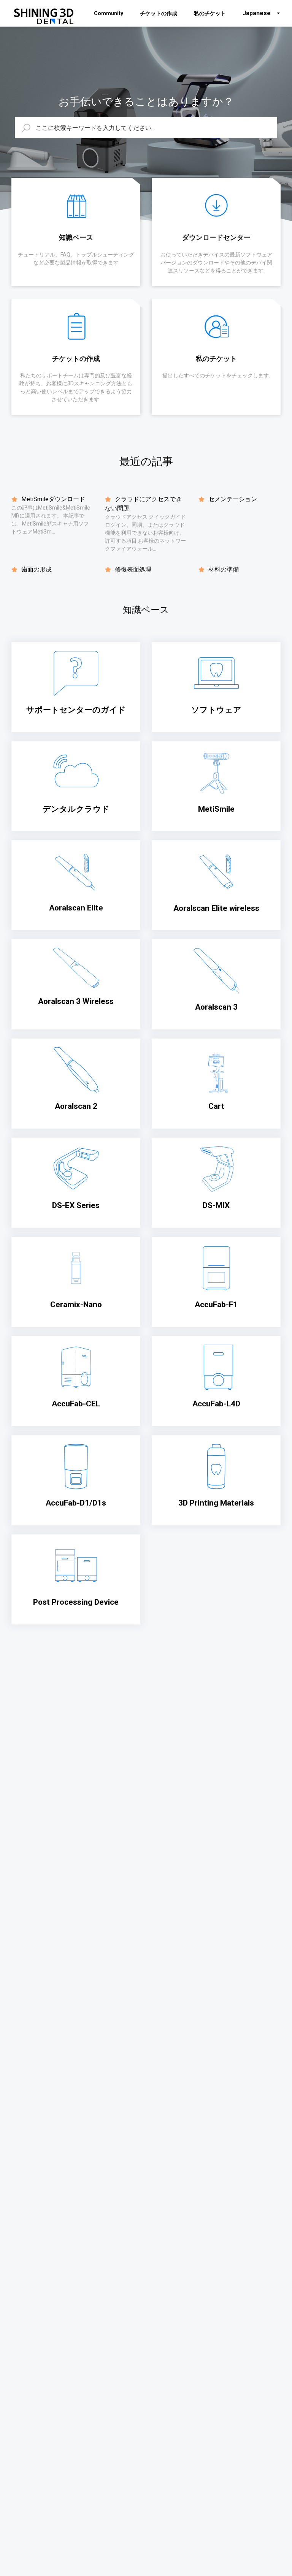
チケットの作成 (159, 13)
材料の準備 (223, 569)
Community (109, 13)
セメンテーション (232, 499)
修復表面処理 (132, 569)
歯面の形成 (36, 569)
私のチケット (210, 13)
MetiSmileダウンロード (52, 499)
